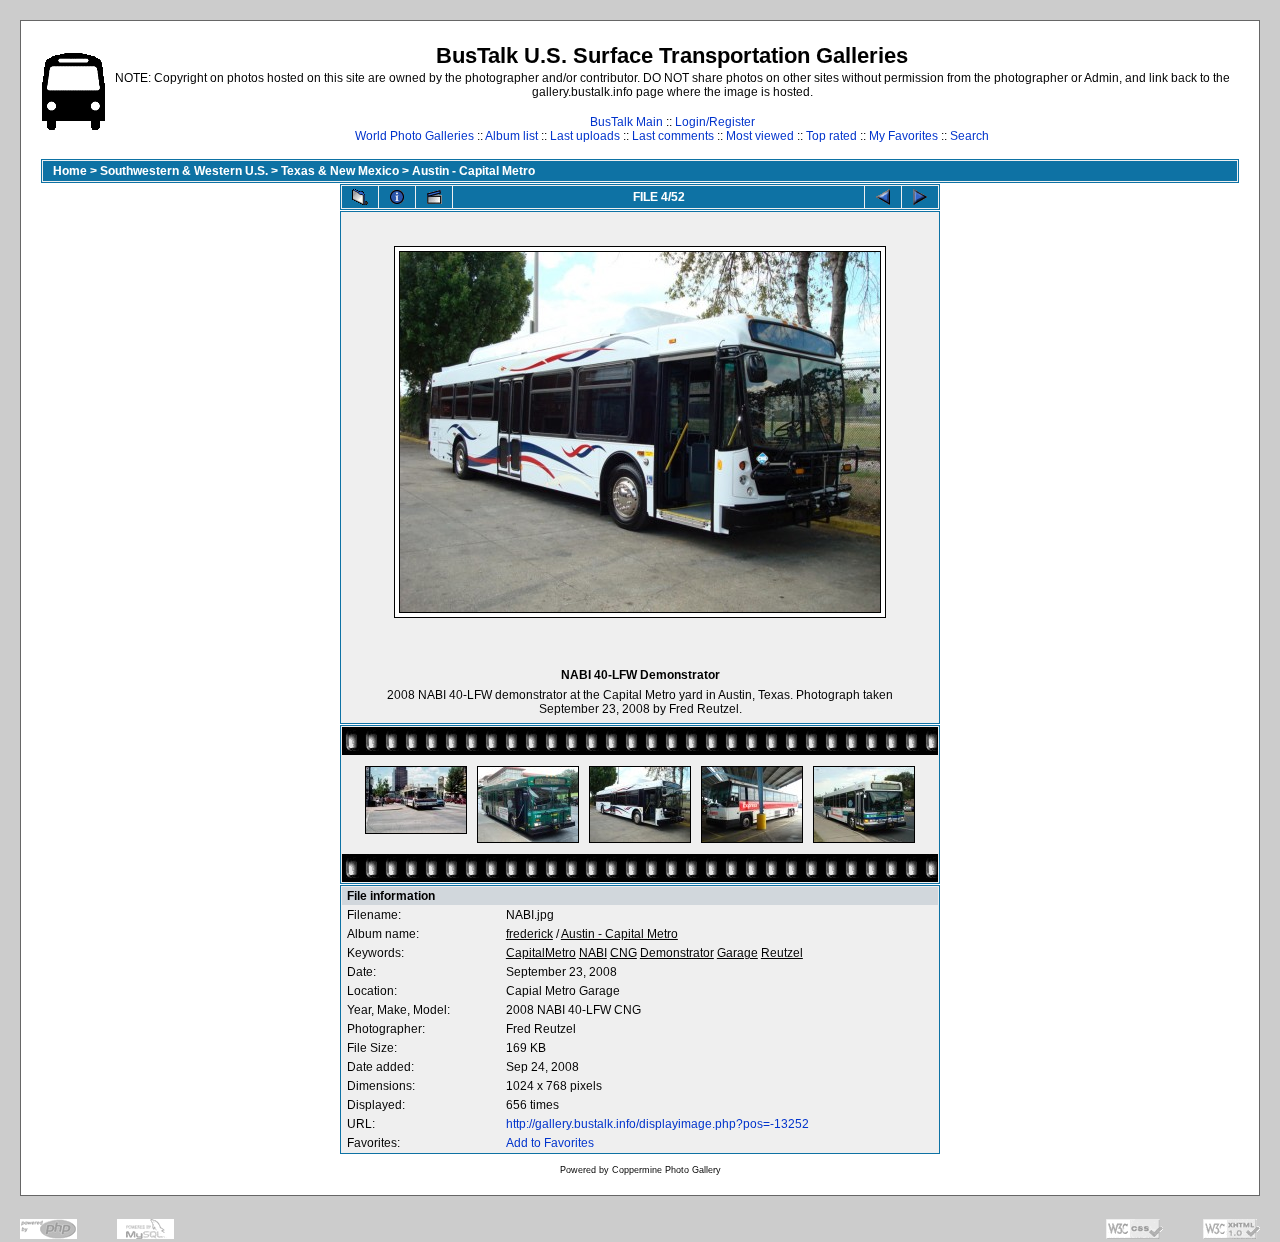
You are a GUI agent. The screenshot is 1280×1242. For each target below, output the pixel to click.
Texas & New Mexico (340, 171)
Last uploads (585, 136)
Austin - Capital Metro (473, 171)
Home (70, 171)
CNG (623, 953)
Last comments (673, 136)
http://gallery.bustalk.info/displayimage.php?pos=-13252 (657, 1124)
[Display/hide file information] (397, 197)
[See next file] (920, 197)
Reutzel (782, 953)
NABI (593, 953)
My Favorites (903, 136)
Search (969, 136)
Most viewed (760, 136)
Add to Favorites (550, 1143)
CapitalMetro (541, 953)
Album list (511, 136)
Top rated (831, 136)
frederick (529, 934)
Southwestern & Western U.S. (184, 171)
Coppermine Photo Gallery (666, 1170)
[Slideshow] (434, 197)
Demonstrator (677, 953)
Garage (737, 953)
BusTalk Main (626, 122)
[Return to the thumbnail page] (360, 197)
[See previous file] (883, 197)
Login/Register (715, 122)
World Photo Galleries (414, 136)
